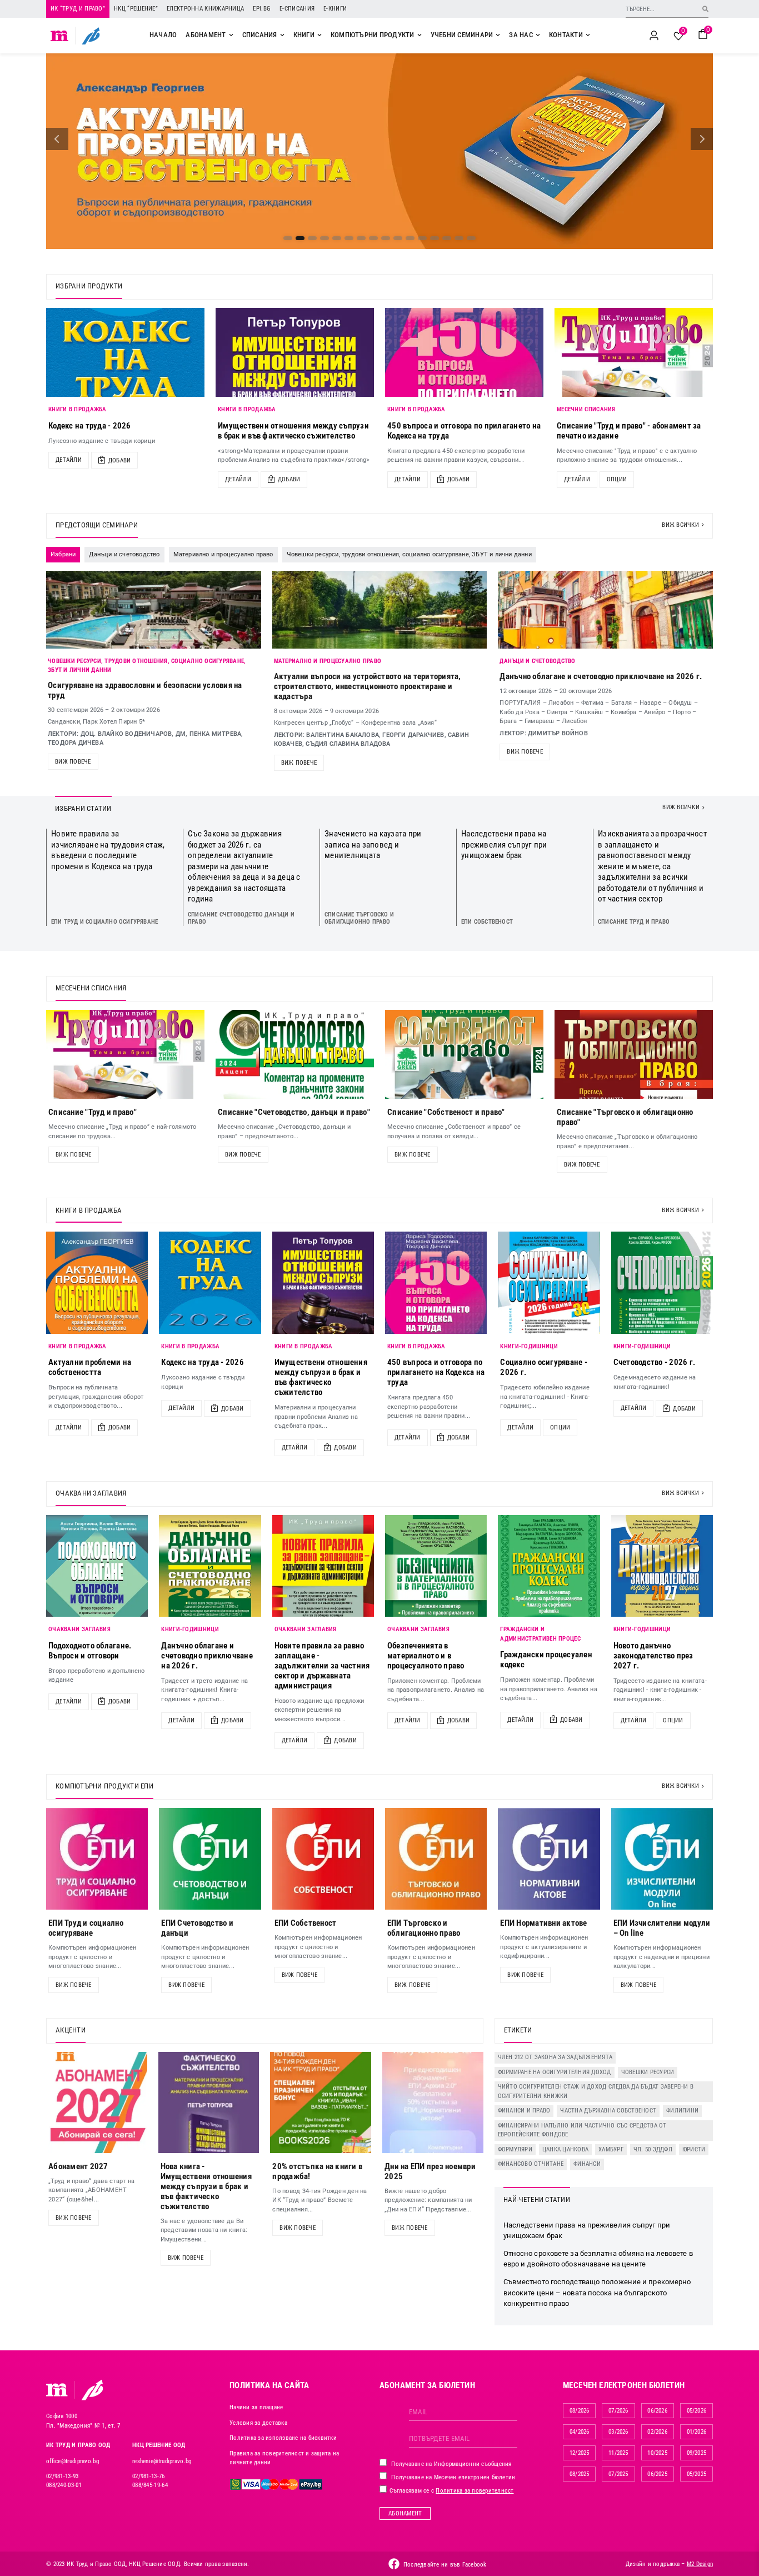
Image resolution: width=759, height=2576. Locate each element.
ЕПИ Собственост (487, 922)
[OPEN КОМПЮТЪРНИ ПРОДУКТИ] (420, 35)
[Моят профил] (654, 36)
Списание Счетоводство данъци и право (241, 918)
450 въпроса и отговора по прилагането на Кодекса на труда (436, 1372)
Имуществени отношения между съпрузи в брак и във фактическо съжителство (293, 431)
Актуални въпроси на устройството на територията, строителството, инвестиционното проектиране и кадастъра (368, 686)
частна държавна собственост (608, 2111)
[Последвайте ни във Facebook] (394, 2564)
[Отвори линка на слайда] (379, 151)
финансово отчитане (531, 2164)
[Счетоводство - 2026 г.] (662, 1282)
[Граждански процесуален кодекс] (549, 1566)
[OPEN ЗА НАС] (538, 35)
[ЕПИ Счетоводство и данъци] (210, 1859)
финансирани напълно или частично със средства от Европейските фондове (582, 2130)
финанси (587, 2164)
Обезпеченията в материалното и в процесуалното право (426, 1656)
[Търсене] (705, 9)
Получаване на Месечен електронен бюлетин (452, 2477)
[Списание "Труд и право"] (125, 1054)
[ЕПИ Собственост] (323, 1859)
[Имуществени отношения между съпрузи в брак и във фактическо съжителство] (295, 352)
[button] (57, 139)
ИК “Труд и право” (78, 9)
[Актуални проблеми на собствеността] (97, 1282)
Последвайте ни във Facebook (445, 2565)
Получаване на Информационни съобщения (451, 2464)
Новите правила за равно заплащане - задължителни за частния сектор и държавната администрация (322, 1666)
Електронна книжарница (205, 9)
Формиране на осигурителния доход (555, 2072)
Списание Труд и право (634, 922)
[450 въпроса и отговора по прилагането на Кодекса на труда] (464, 352)
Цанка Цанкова (565, 2149)
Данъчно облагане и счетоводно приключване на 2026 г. (601, 676)
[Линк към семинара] (154, 610)
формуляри (515, 2149)
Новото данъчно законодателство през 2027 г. (653, 1656)
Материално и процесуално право (328, 661)
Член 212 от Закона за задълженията (555, 2057)
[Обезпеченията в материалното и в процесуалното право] (436, 1566)
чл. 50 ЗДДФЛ (653, 2149)
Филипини (682, 2111)
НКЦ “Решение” (136, 9)
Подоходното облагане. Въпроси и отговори (90, 1651)
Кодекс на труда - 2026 (90, 426)
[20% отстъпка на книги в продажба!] (321, 2102)
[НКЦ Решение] (92, 2390)
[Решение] (91, 36)
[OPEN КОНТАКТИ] (588, 35)
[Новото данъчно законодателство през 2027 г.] (662, 1566)
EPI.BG (262, 9)
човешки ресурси (648, 2072)
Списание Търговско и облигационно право (359, 918)
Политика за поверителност (475, 2491)
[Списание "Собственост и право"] (464, 1054)
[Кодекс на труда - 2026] (125, 352)
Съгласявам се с (451, 2491)
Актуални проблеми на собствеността (90, 1367)
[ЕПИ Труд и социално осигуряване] (97, 1859)
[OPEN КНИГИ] (319, 35)
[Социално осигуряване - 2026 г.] (549, 1282)
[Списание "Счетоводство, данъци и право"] (295, 1054)
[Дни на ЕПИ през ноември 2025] (433, 2102)
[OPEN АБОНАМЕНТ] (231, 35)
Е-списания (297, 9)
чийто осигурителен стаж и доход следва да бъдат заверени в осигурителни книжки (596, 2091)
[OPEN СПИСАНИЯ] (282, 35)
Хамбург (611, 2149)
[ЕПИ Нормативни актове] (549, 1859)
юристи (694, 2149)
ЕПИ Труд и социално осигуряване (104, 922)
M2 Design (700, 2564)
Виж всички (680, 525)
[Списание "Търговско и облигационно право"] (634, 1054)
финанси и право (524, 2111)
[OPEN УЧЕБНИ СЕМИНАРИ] (498, 35)
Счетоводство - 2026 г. (655, 1362)
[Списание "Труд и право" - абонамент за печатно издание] (634, 352)
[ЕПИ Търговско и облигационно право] (436, 1859)
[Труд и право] (57, 2390)
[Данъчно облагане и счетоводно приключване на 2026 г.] (210, 1566)
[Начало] (60, 36)
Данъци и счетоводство (537, 661)
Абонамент (405, 2513)
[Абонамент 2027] (97, 2102)
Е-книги (335, 9)
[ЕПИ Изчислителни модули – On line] (662, 1859)
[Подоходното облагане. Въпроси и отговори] (97, 1566)
